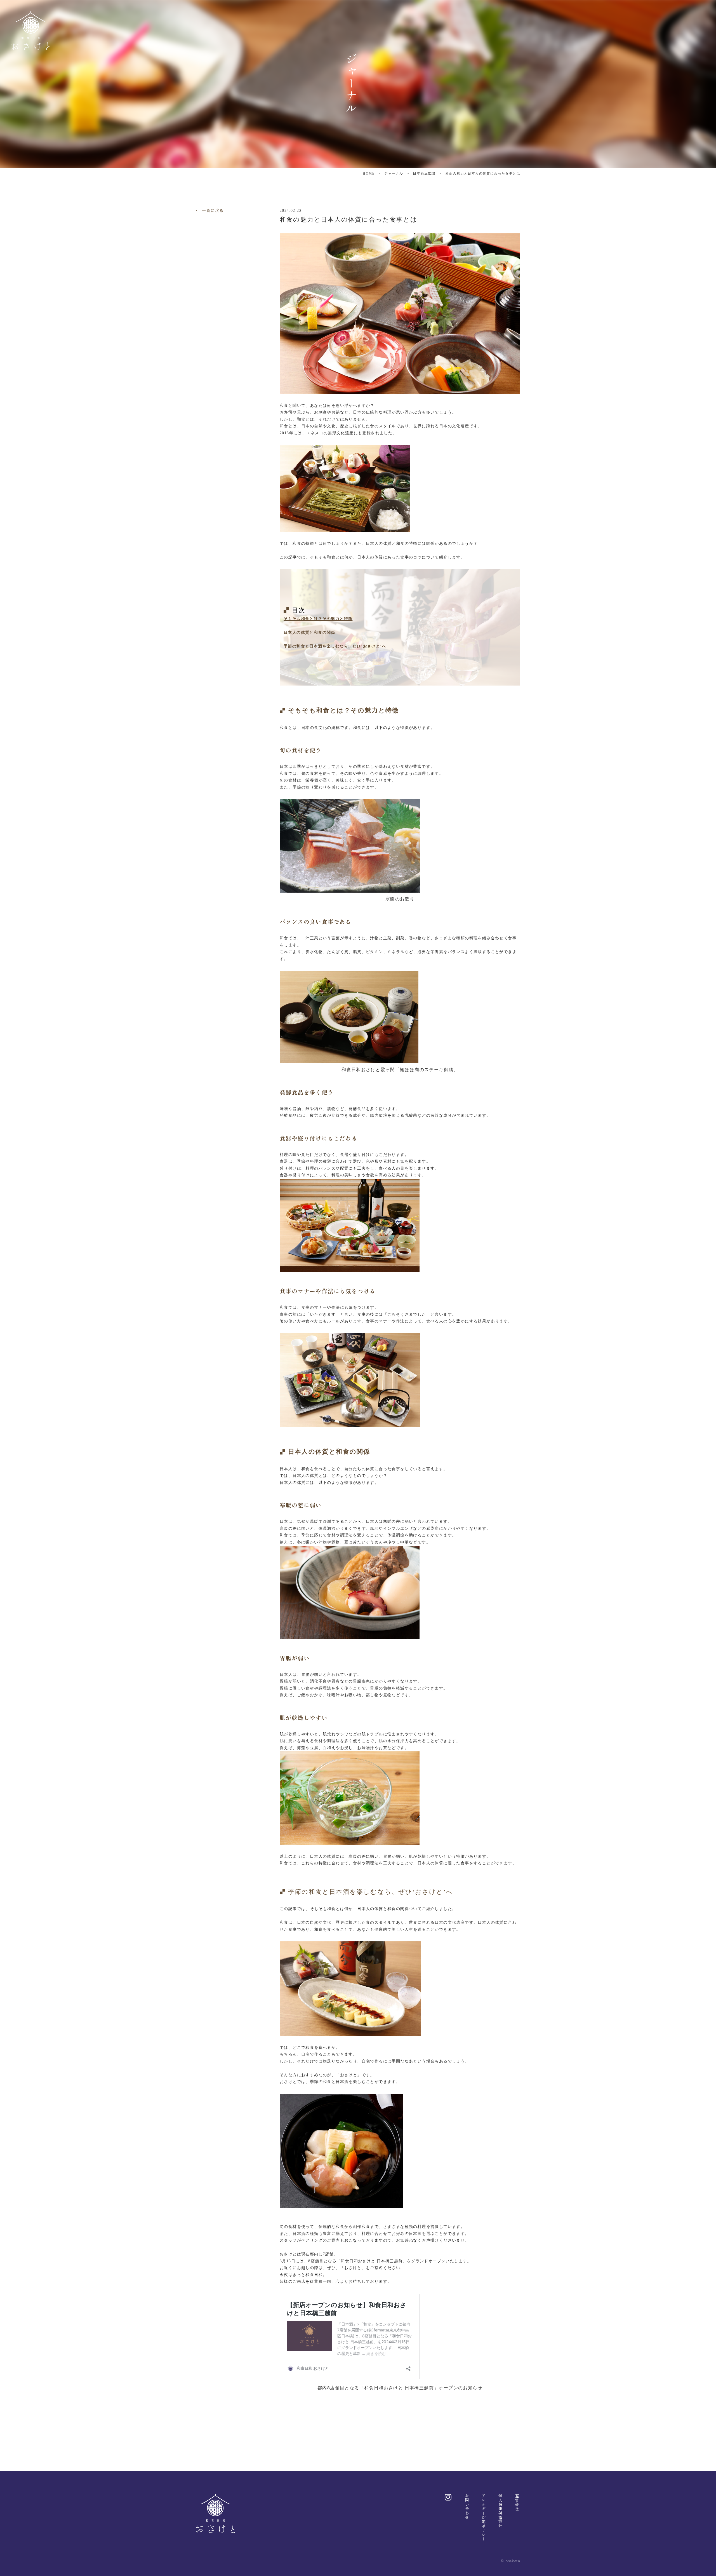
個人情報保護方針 (500, 2511)
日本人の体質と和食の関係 (309, 633)
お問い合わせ (467, 2507)
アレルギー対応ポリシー (484, 2517)
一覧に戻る (213, 211)
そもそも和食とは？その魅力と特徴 (318, 619)
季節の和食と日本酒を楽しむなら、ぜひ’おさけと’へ (335, 646)
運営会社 (517, 2502)
